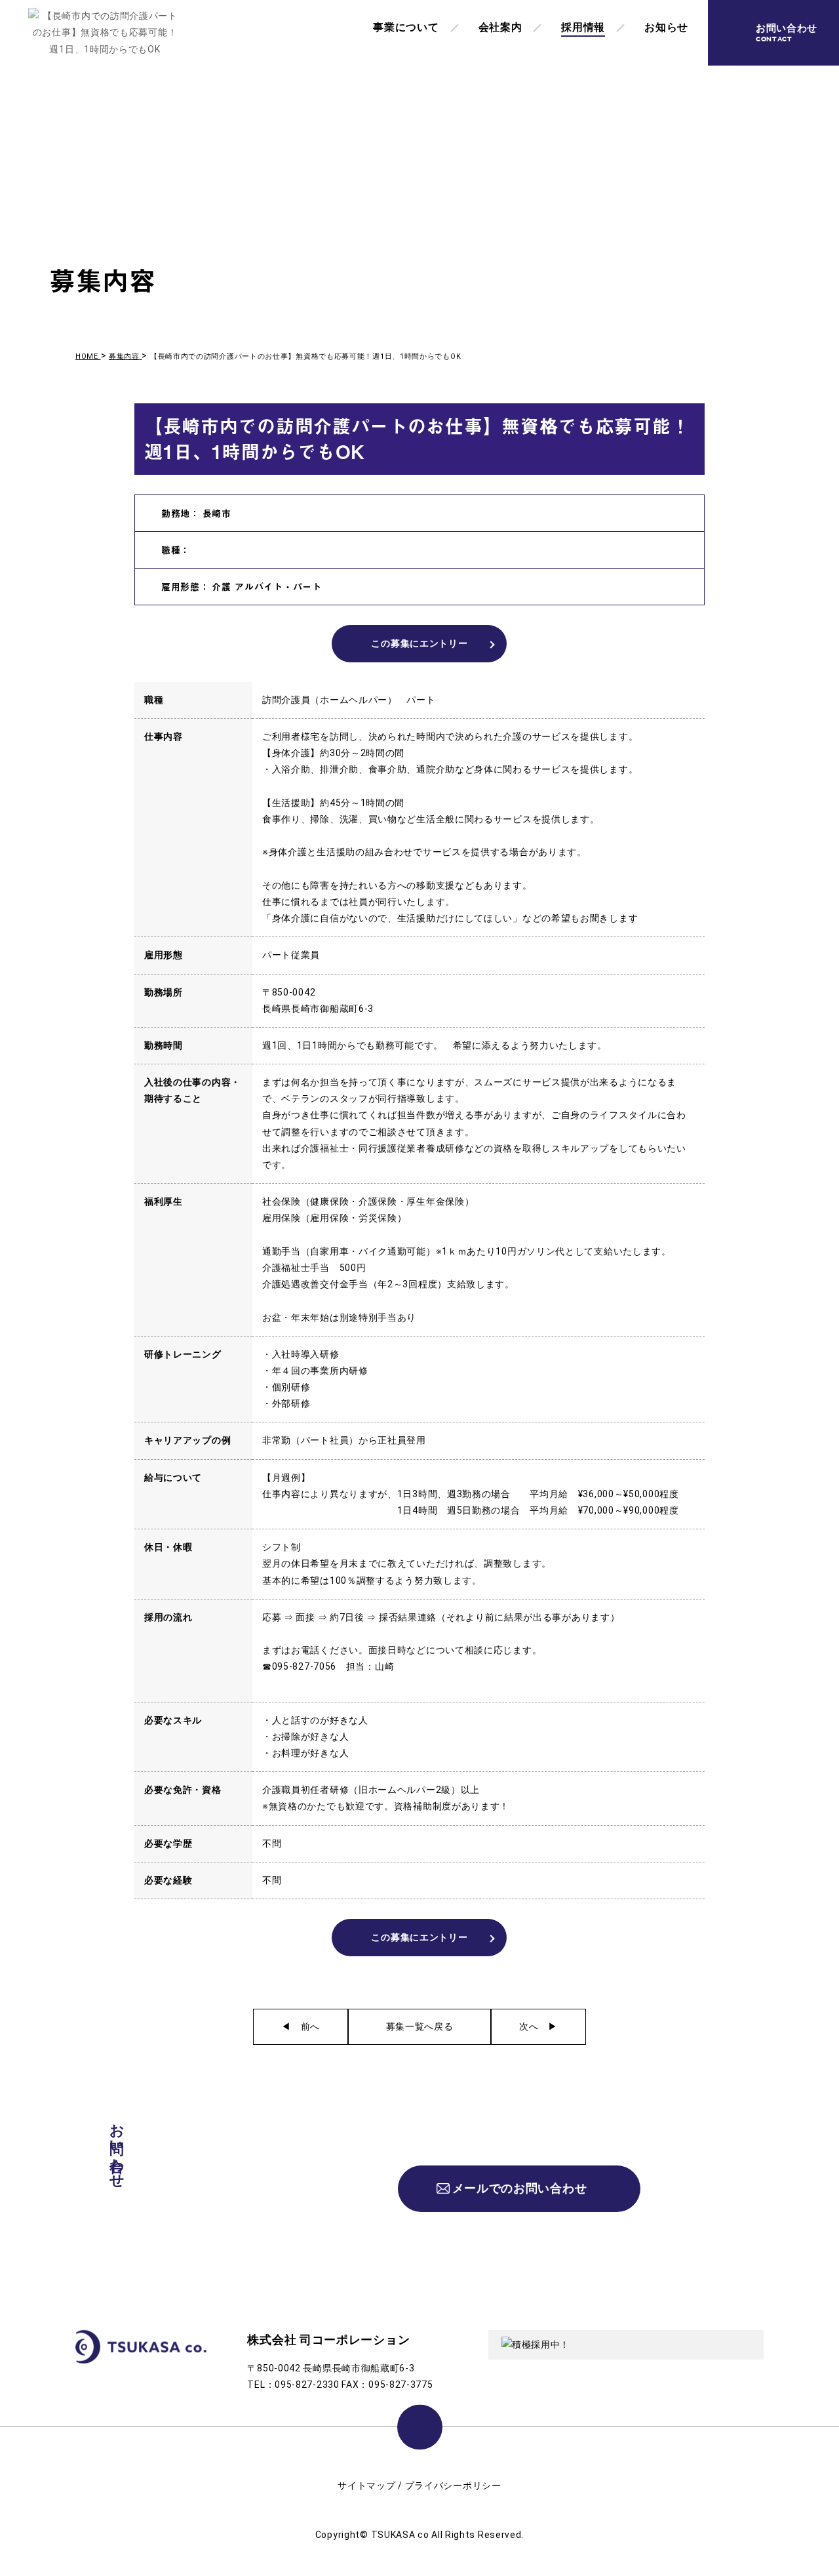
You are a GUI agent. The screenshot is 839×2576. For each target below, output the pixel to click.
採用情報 (583, 27)
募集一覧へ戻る (420, 2026)
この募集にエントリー (419, 643)
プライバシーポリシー (453, 2485)
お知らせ (666, 27)
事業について (406, 27)
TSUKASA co (400, 2535)
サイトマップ (366, 2485)
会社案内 (500, 27)
